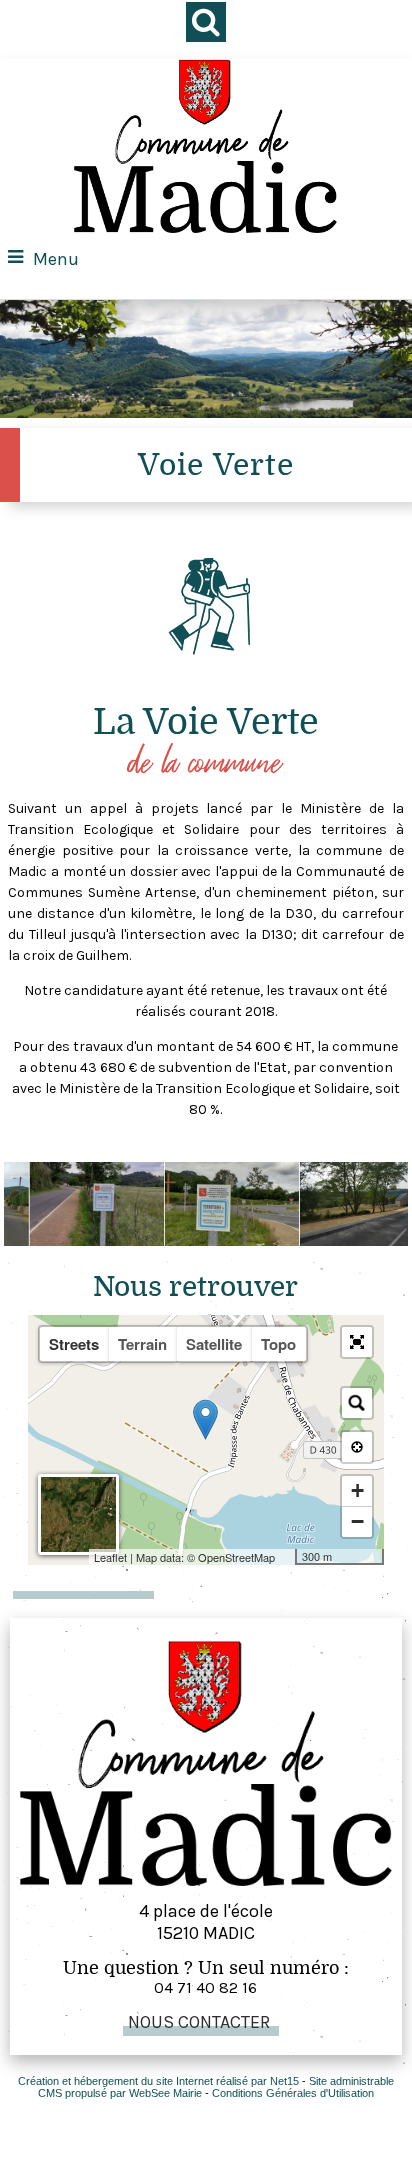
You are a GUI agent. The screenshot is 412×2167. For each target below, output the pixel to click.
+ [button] (357, 1490)
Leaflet (110, 1557)
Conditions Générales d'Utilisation (293, 2093)
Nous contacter (199, 2022)
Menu (56, 259)
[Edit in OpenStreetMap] (287, 1557)
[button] (357, 1342)
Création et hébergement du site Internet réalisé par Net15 (158, 2081)
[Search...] (357, 1403)
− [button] (357, 1521)
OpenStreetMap (236, 1557)
